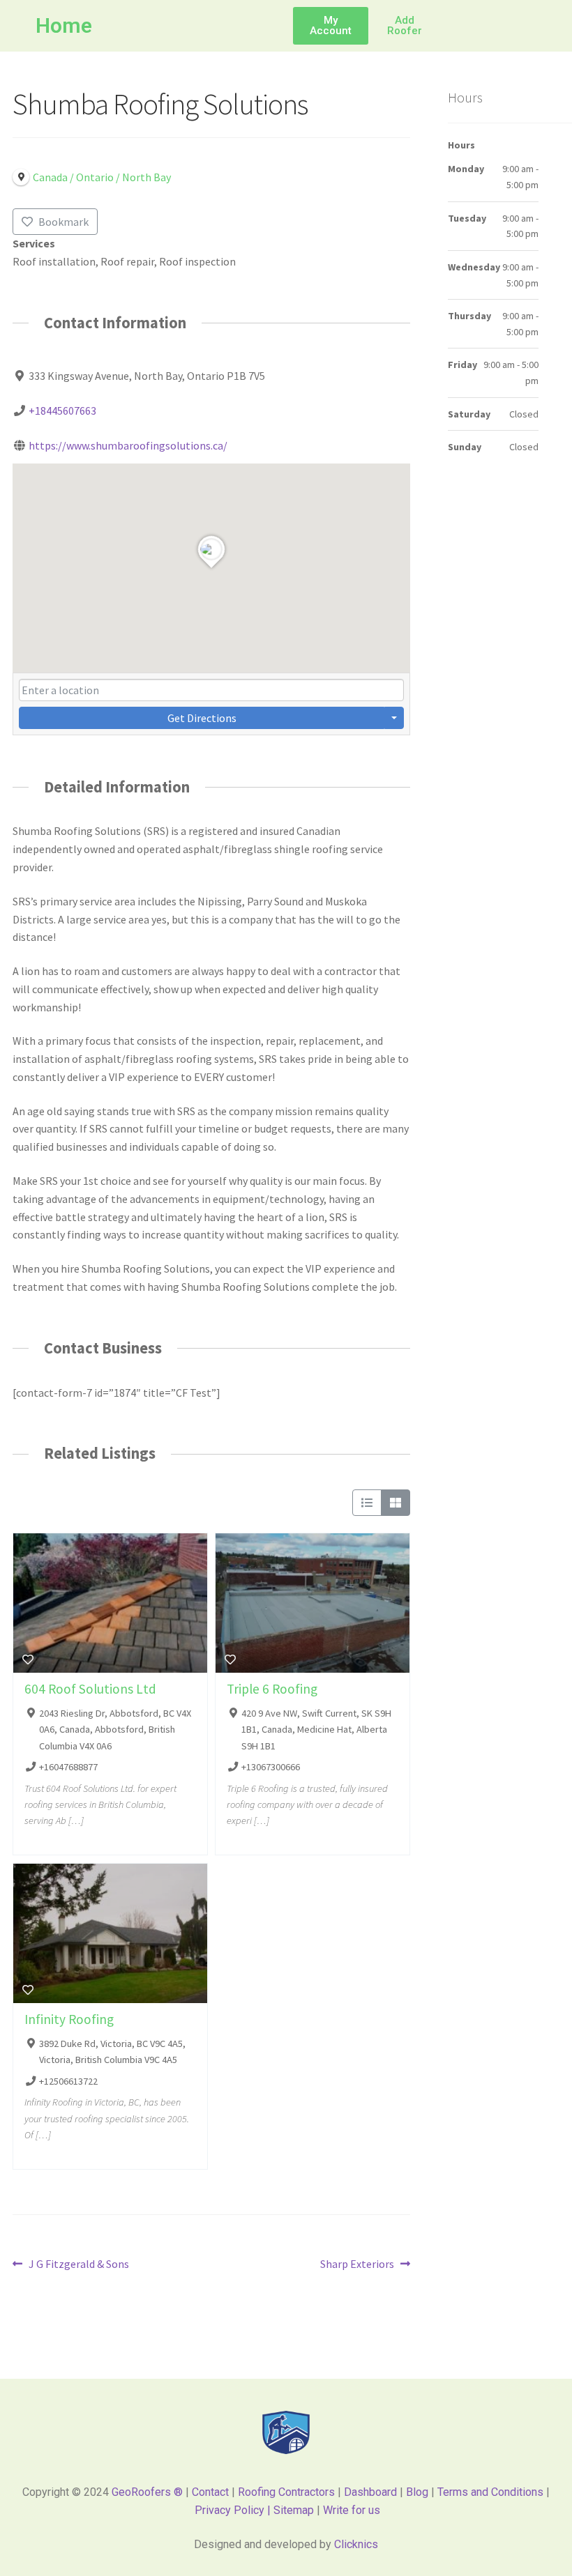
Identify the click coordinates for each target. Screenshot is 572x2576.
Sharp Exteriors (357, 2263)
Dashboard (370, 2492)
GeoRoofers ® (147, 2492)
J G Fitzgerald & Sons (78, 2263)
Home (64, 25)
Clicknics (356, 2544)
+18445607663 (62, 411)
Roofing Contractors (286, 2492)
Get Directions (202, 718)
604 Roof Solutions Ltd (90, 1689)
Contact (210, 2492)
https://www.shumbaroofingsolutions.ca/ (128, 445)
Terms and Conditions (490, 2492)
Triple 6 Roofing (272, 1689)
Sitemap (295, 2510)
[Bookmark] (28, 1659)
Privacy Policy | (234, 2510)
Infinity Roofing (69, 2019)
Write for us (352, 2510)
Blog (417, 2492)
